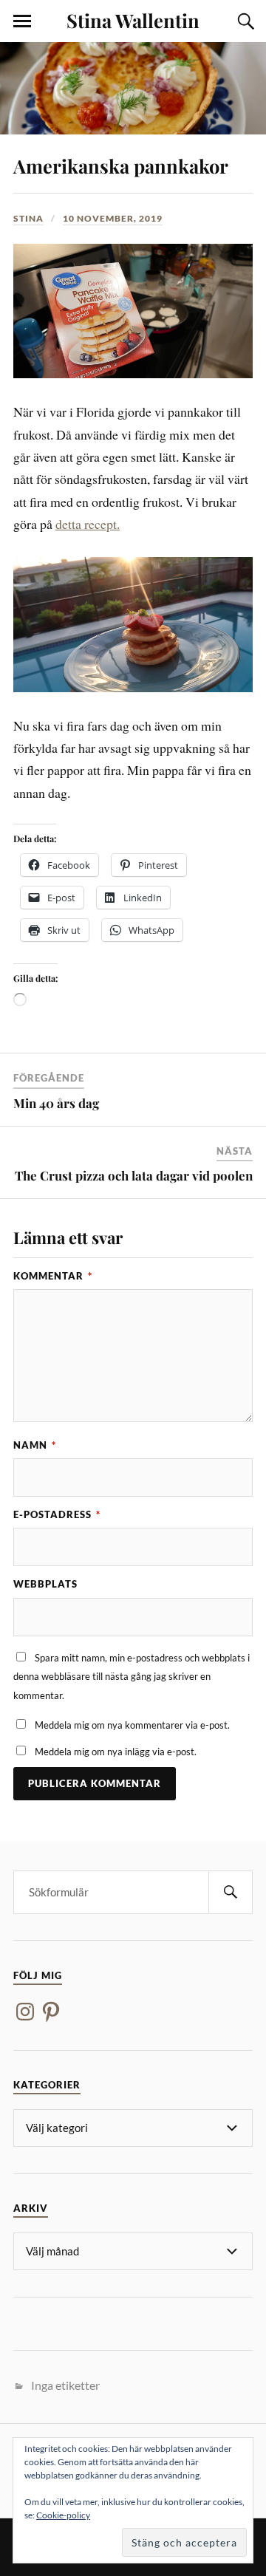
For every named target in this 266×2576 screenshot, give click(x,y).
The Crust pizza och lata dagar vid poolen (134, 1175)
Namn (35, 1445)
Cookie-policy (63, 2515)
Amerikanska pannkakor (121, 165)
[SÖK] (231, 1892)
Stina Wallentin (133, 20)
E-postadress (57, 1514)
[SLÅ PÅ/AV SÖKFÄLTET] (244, 21)
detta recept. (88, 524)
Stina (28, 218)
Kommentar (53, 1276)
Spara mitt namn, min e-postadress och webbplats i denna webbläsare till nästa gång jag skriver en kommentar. (132, 1677)
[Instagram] (25, 2012)
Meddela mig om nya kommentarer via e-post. (132, 1725)
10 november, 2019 (113, 218)
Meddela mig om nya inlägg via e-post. (116, 1752)
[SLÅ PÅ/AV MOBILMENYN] (22, 21)
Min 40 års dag (56, 1103)
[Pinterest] (51, 2012)
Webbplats (45, 1584)
